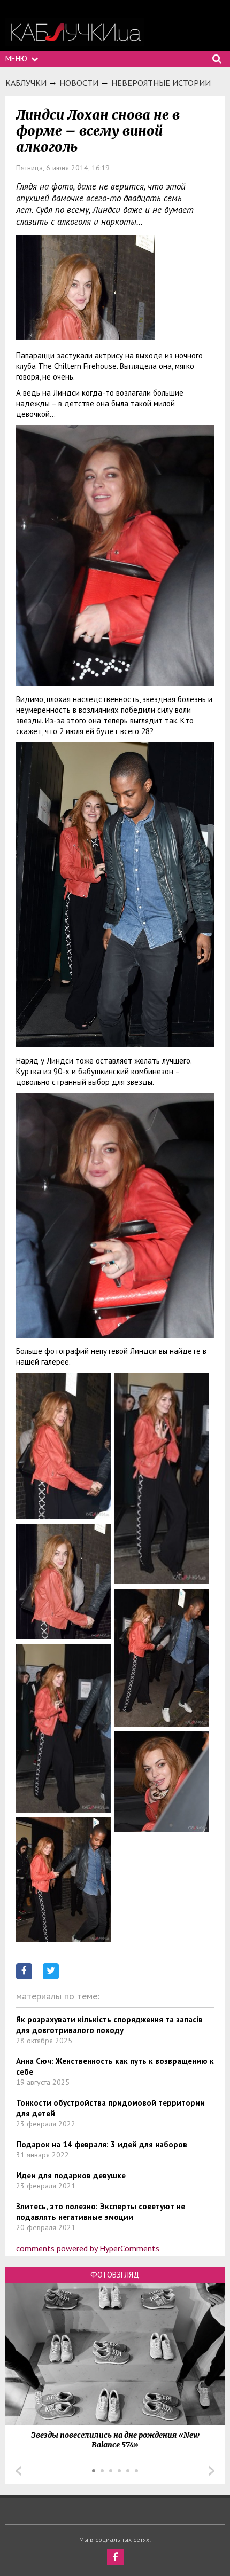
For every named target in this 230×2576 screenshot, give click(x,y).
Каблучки (26, 83)
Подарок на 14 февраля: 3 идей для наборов (102, 2144)
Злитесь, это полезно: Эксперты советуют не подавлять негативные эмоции (101, 2212)
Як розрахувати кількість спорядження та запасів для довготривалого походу (109, 2025)
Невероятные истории (161, 83)
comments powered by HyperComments (88, 2248)
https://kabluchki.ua (75, 32)
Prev (19, 2471)
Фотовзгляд (115, 2275)
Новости (79, 83)
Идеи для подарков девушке (71, 2175)
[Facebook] (115, 2557)
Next (211, 2471)
